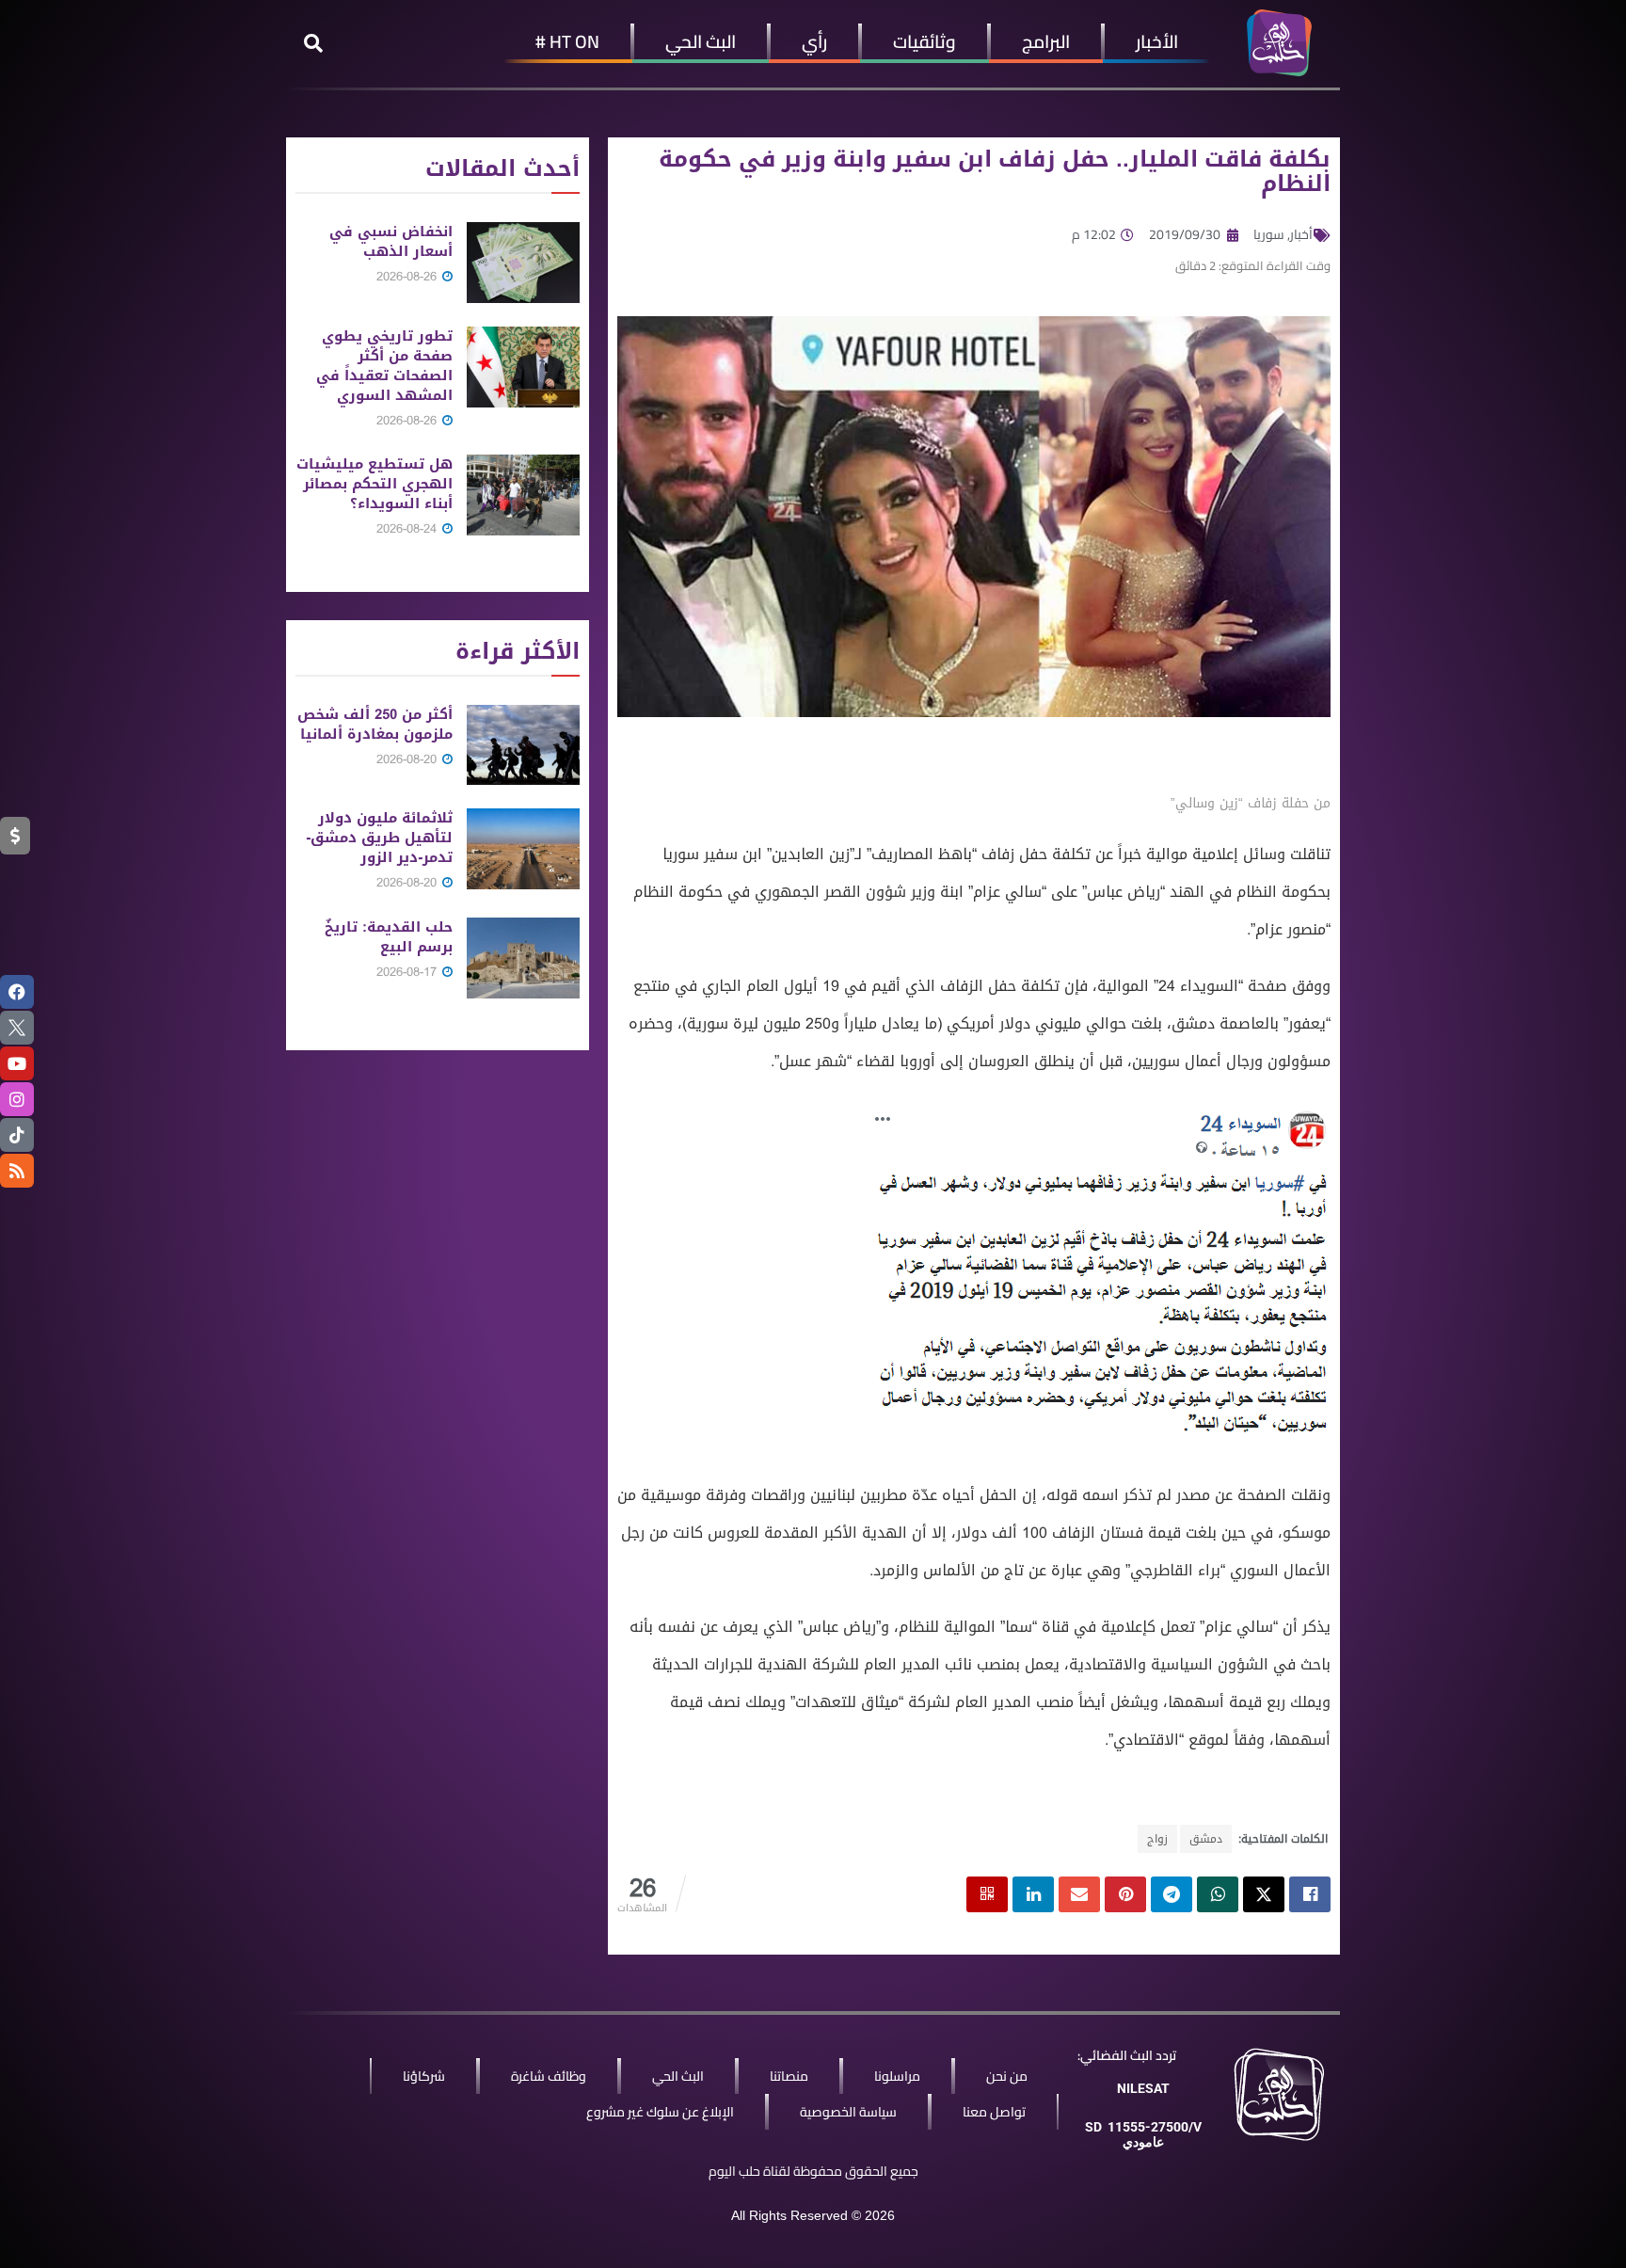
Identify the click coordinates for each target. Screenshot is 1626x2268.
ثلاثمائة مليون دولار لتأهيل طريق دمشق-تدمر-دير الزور (379, 838)
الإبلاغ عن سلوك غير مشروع (660, 2112)
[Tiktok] (17, 1135)
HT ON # (567, 41)
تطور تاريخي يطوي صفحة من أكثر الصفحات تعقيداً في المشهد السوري (384, 366)
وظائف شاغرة (549, 2076)
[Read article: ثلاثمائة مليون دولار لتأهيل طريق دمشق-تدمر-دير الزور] (523, 849)
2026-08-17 (408, 972)
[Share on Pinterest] (1125, 1894)
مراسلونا (897, 2076)
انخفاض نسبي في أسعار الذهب (391, 241)
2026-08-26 (408, 276)
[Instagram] (17, 1099)
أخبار (1301, 234)
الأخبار (1157, 41)
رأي (814, 41)
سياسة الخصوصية (848, 2112)
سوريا (1269, 234)
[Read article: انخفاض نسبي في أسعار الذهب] (523, 263)
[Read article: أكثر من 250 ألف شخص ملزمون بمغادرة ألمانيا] (523, 745)
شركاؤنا (424, 2076)
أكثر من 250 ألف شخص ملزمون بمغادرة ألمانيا (375, 724)
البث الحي (701, 41)
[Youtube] (17, 1063)
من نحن (1007, 2076)
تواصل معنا (994, 2112)
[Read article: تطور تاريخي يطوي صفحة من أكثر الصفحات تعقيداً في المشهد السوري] (523, 367)
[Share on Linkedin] (1033, 1894)
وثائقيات (925, 41)
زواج (1157, 1839)
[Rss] (17, 1171)
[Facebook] (17, 992)
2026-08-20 (408, 759)
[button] (313, 43)
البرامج (1046, 41)
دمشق (1206, 1839)
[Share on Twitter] (1264, 1894)
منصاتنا (789, 2076)
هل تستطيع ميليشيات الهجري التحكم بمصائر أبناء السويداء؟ (375, 484)
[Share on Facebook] (1310, 1894)
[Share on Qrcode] (987, 1894)
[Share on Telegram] (1172, 1894)
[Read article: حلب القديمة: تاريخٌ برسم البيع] (523, 958)
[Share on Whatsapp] (1218, 1894)
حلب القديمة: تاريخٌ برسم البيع (389, 937)
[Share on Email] (1079, 1894)
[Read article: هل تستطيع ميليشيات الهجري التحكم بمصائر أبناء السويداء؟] (523, 495)
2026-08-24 (408, 528)
